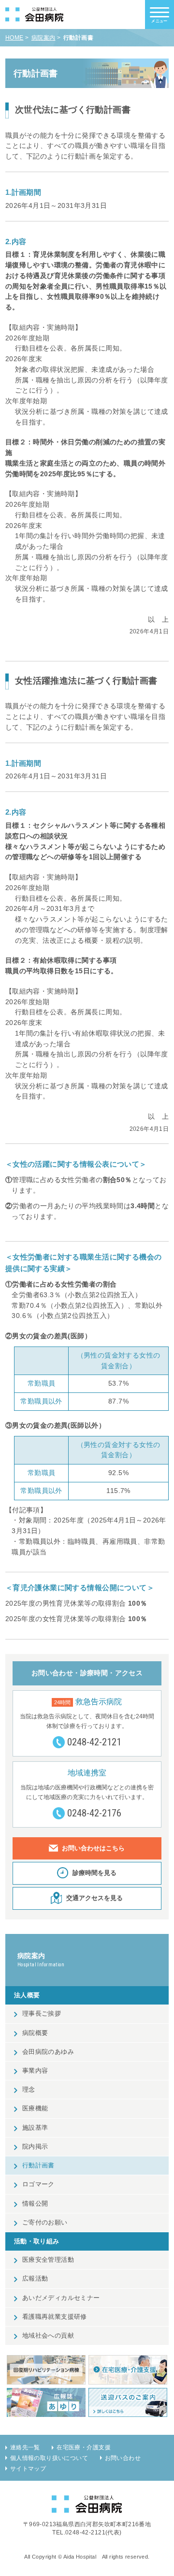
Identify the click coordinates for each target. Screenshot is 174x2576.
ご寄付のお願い (45, 2223)
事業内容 (35, 2071)
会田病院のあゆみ (48, 2052)
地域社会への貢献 (48, 2336)
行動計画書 (38, 2166)
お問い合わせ (123, 2458)
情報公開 (35, 2204)
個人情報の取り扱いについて (49, 2458)
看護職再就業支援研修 (55, 2317)
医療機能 (35, 2108)
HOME (14, 38)
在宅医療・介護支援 (84, 2447)
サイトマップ (28, 2469)
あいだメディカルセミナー (61, 2298)
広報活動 (35, 2279)
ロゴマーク (38, 2184)
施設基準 (35, 2128)
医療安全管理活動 (48, 2260)
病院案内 (43, 38)
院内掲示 (35, 2147)
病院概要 (35, 2033)
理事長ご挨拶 (42, 2014)
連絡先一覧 (25, 2447)
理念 (29, 2090)
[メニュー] (159, 12)
